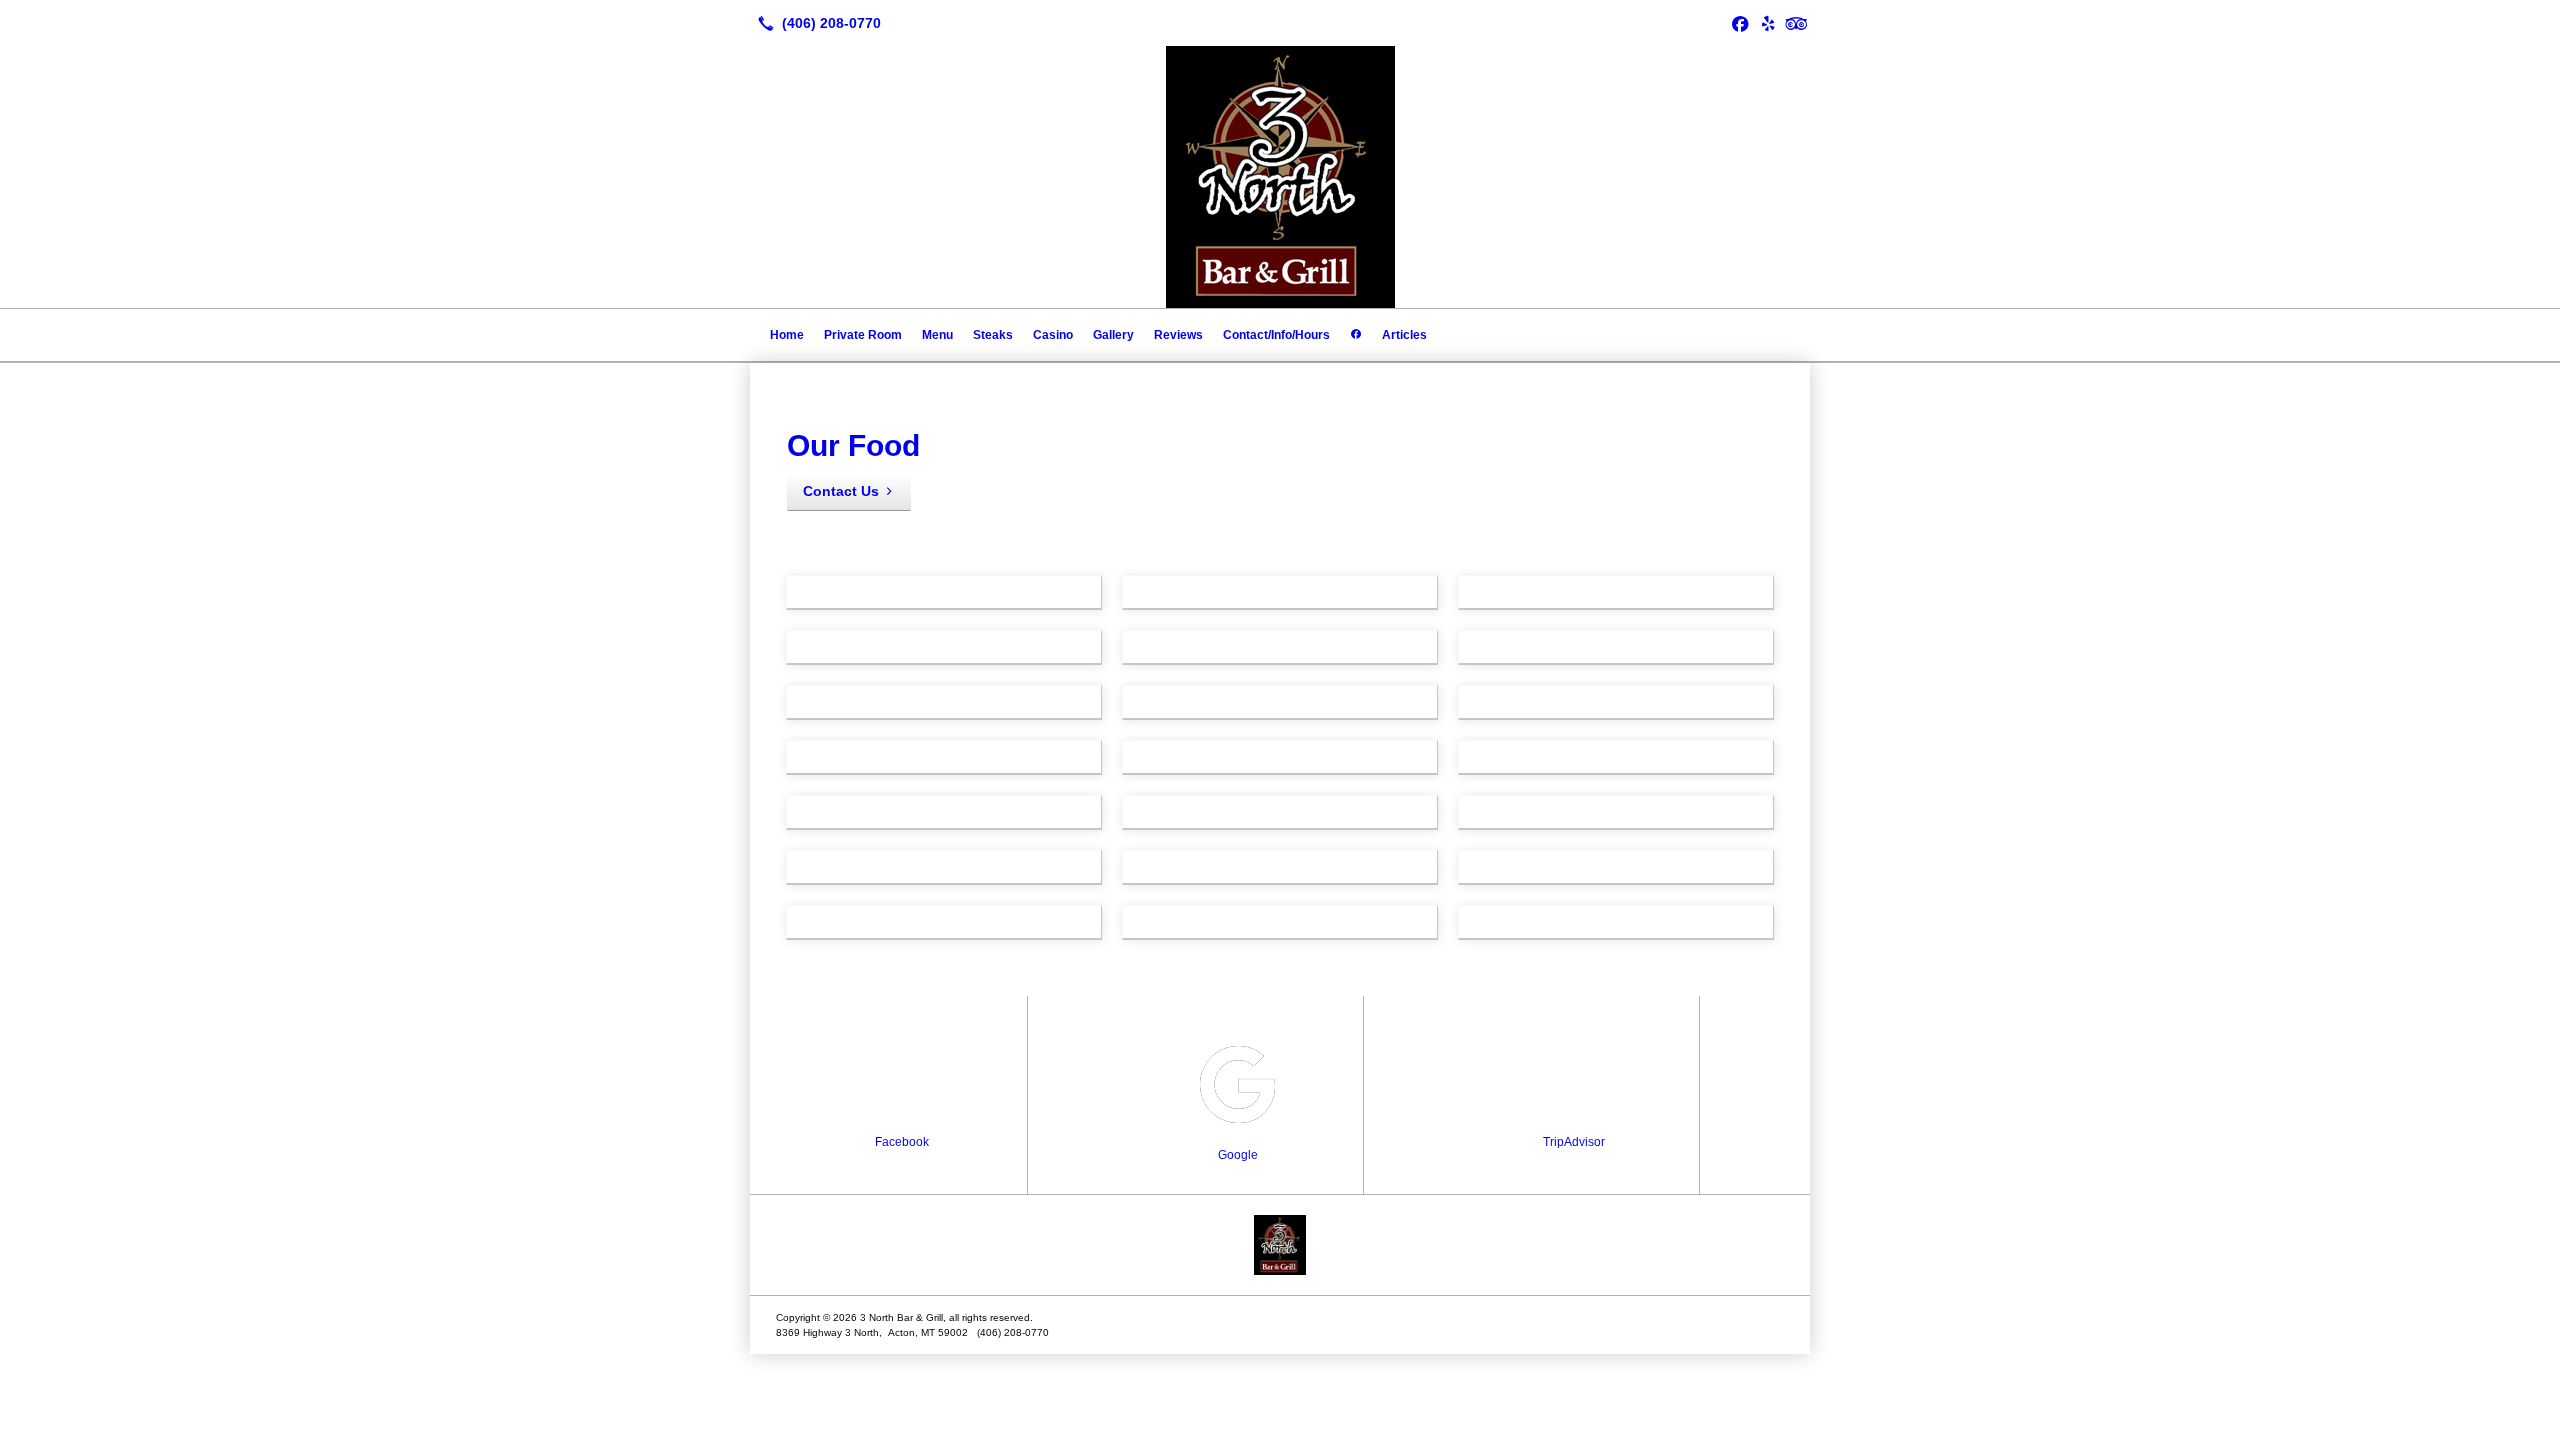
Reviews (1178, 335)
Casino (1053, 335)
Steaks (993, 335)
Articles (1404, 335)
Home (787, 335)
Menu (937, 335)
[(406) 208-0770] (815, 23)
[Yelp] (1768, 23)
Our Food (853, 445)
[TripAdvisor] (1796, 23)
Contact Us (841, 491)
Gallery (1113, 335)
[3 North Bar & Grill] (1280, 1245)
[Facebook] (1740, 23)
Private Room (863, 335)
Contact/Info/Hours (1276, 335)
